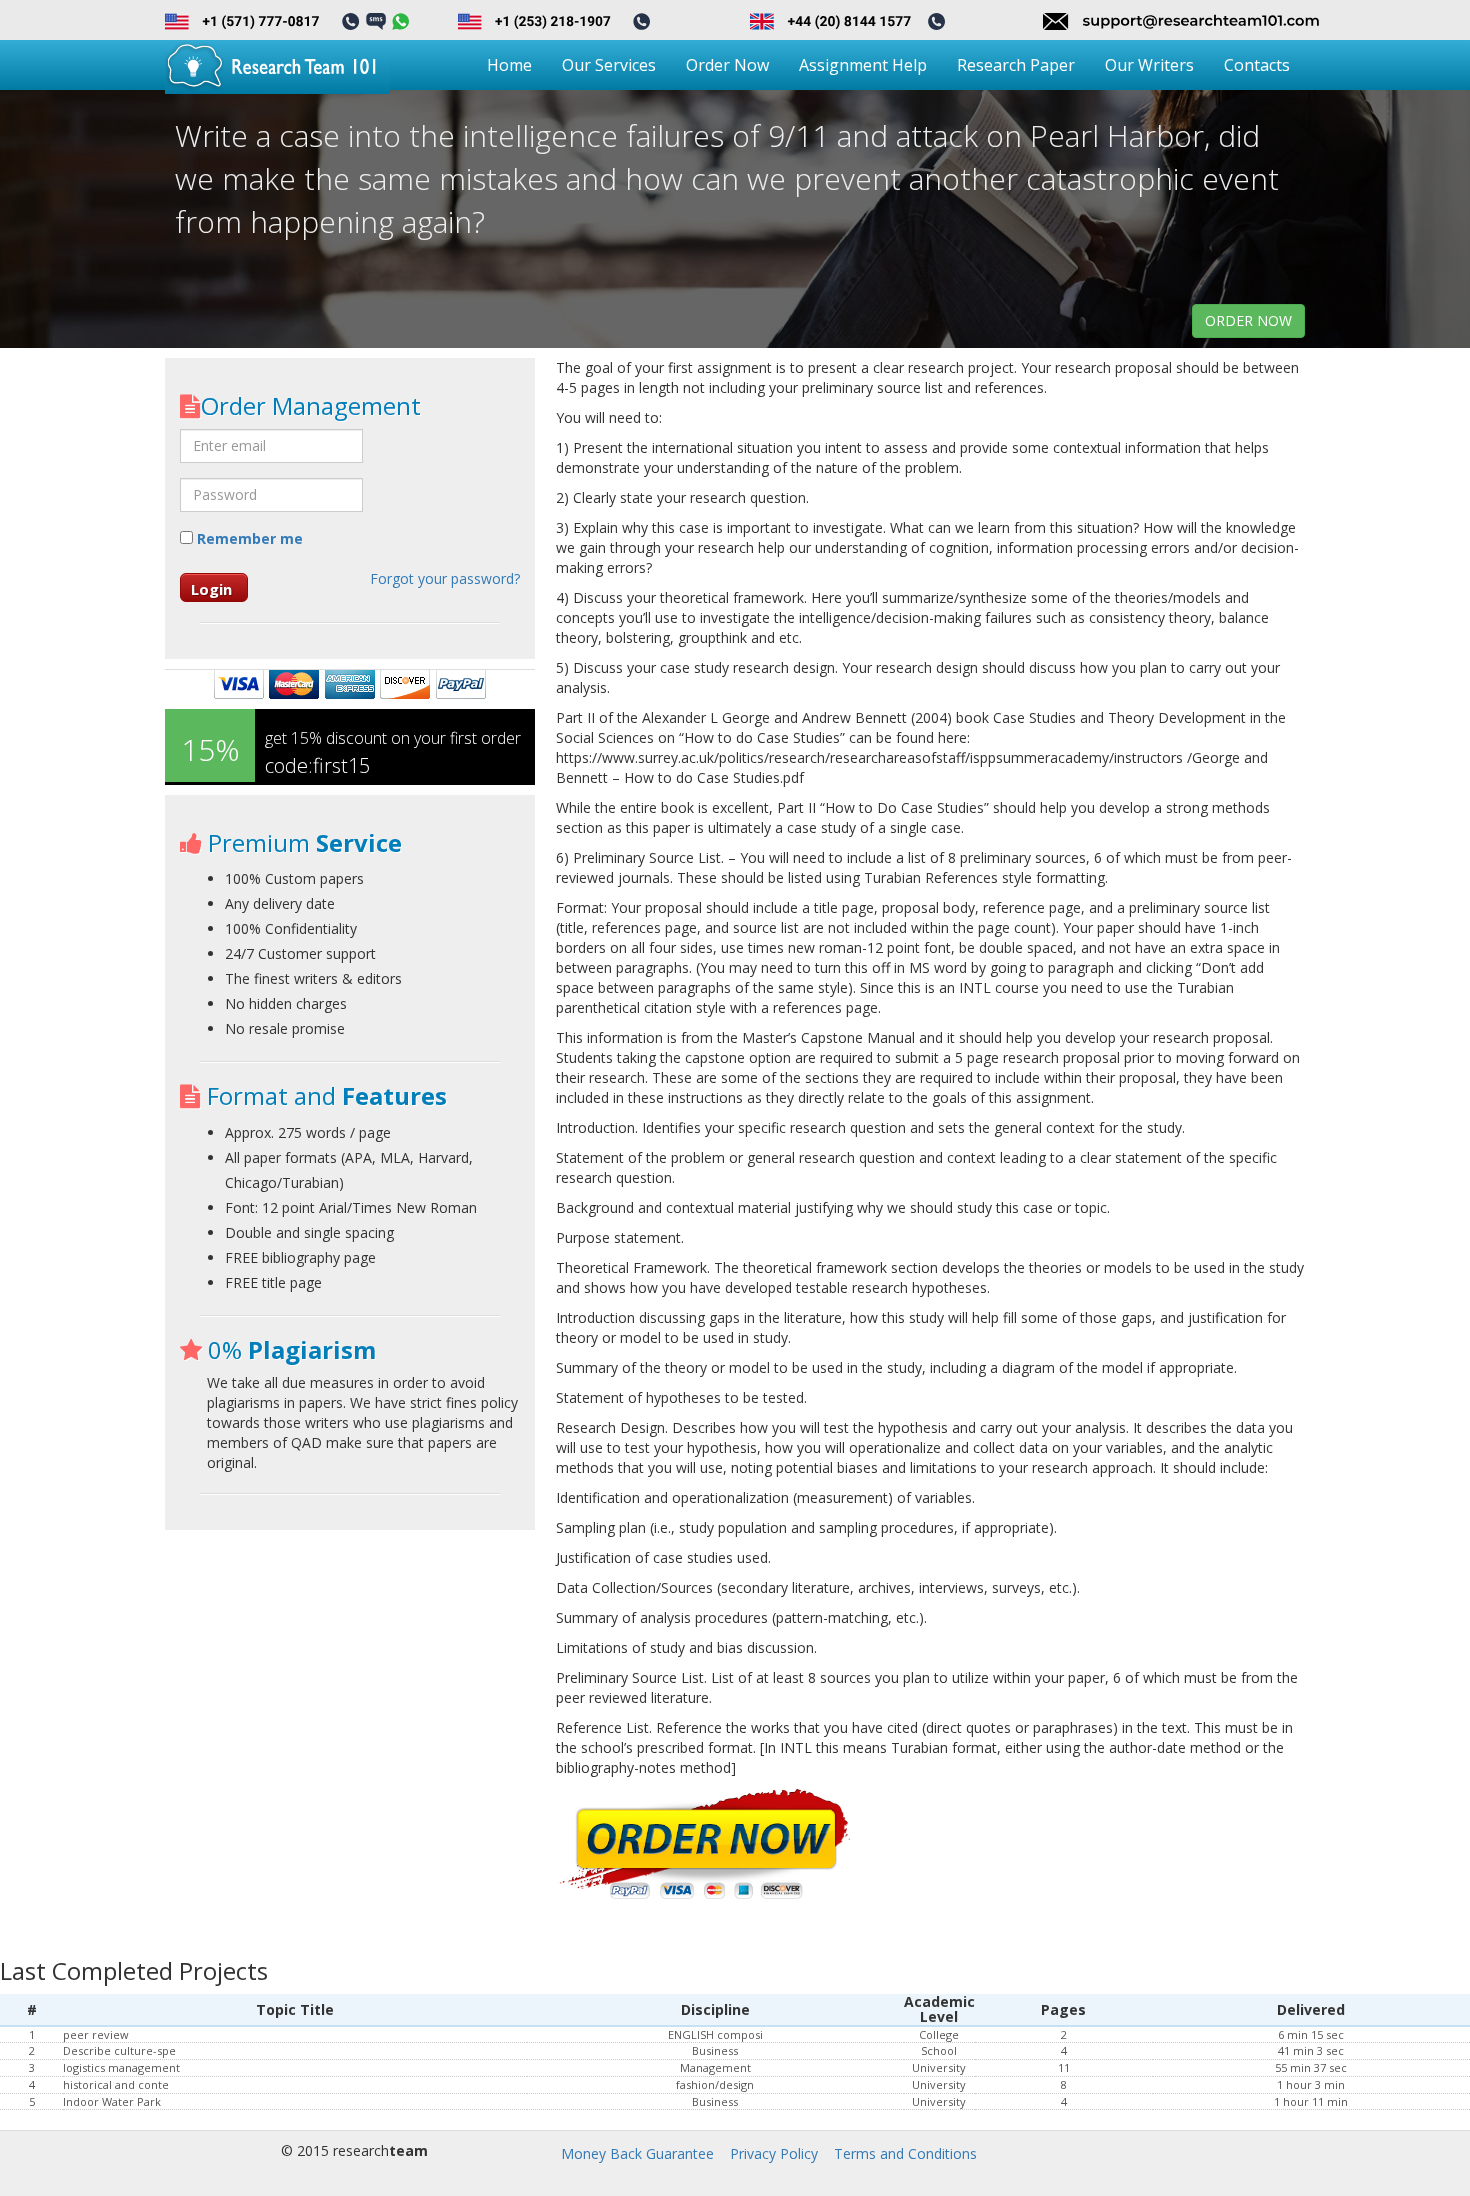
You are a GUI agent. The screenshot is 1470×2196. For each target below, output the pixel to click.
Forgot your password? (445, 578)
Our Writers (1149, 65)
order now (1248, 320)
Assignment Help (863, 65)
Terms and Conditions (905, 2153)
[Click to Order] (706, 1845)
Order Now (727, 65)
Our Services (609, 65)
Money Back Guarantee (637, 2153)
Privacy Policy (774, 2153)
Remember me (248, 538)
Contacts (1257, 65)
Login (211, 589)
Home (509, 65)
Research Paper (1016, 65)
